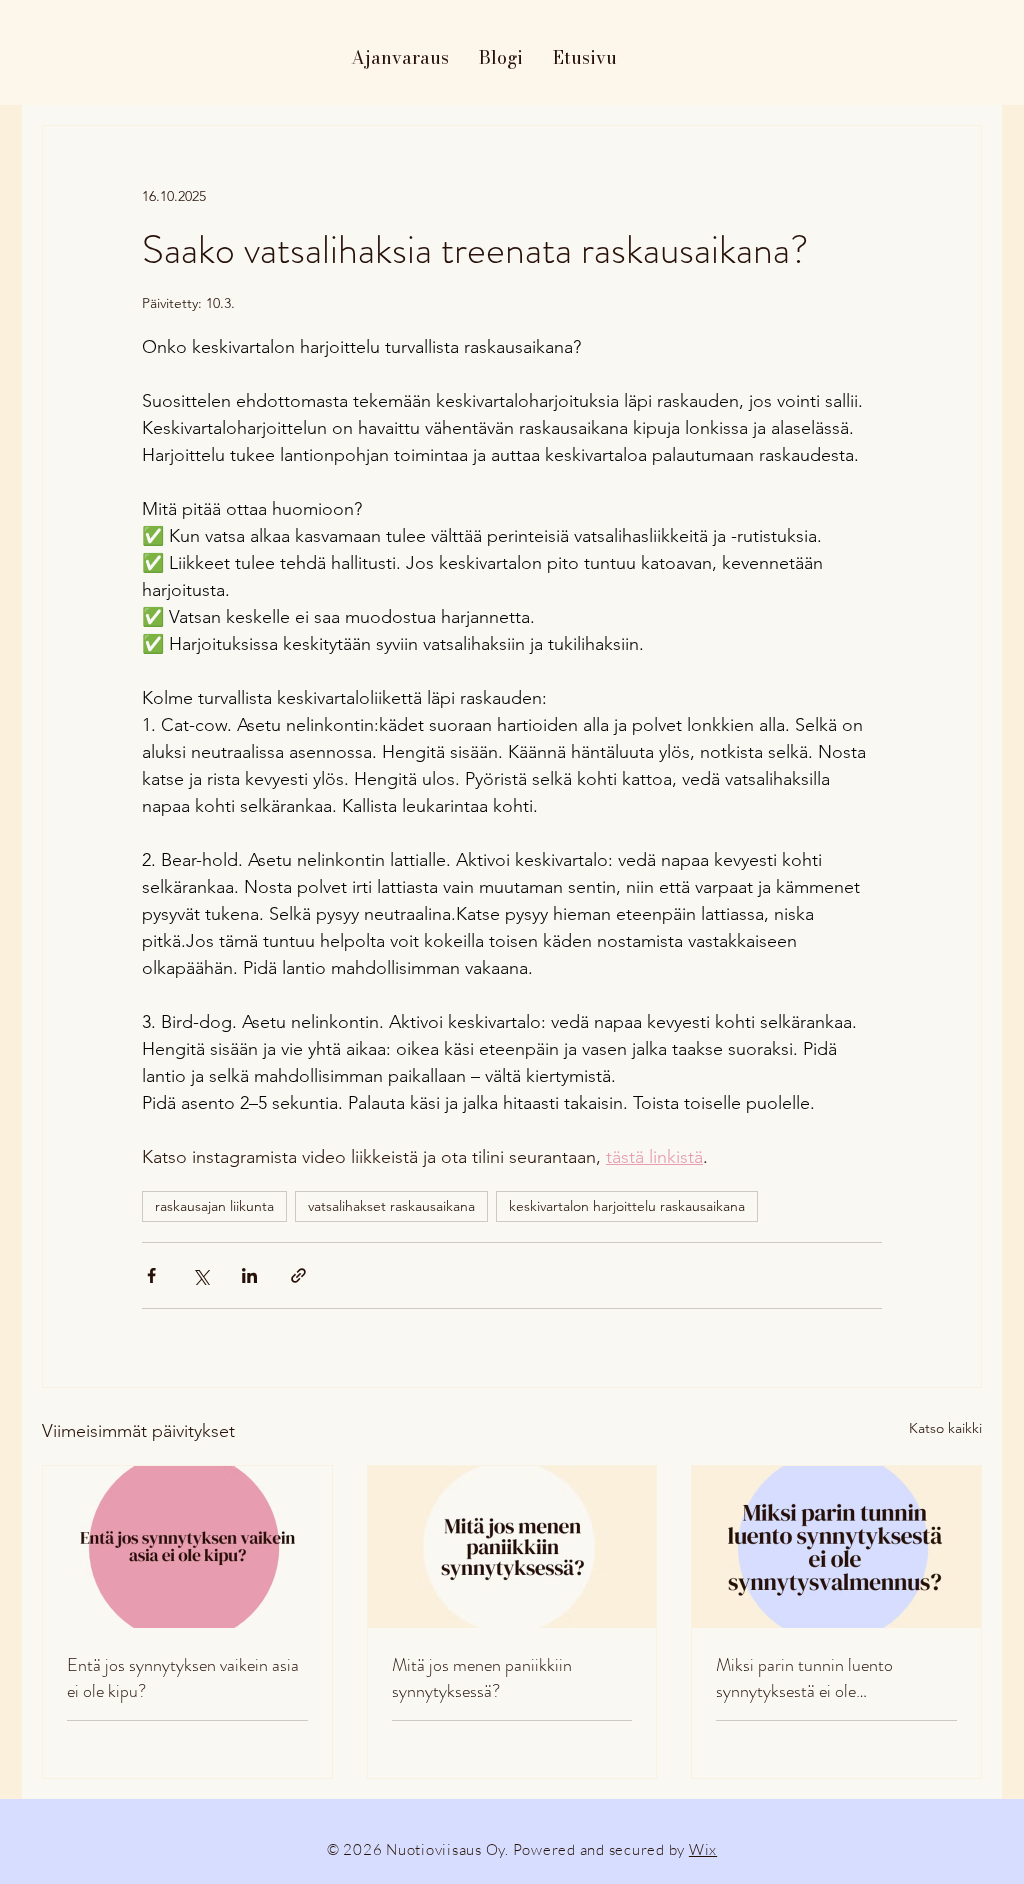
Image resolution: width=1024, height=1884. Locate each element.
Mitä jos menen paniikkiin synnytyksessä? (482, 1678)
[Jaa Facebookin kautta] (151, 1275)
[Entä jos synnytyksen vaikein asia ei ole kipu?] (187, 1547)
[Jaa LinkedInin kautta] (249, 1275)
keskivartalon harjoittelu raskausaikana (627, 1206)
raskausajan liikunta (214, 1206)
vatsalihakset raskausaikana (391, 1206)
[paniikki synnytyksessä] (512, 1547)
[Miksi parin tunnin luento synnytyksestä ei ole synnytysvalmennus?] (836, 1547)
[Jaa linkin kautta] (298, 1275)
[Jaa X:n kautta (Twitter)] (200, 1275)
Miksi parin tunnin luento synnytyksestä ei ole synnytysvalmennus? (804, 1678)
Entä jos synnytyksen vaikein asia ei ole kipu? (183, 1678)
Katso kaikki (945, 1428)
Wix (703, 1849)
